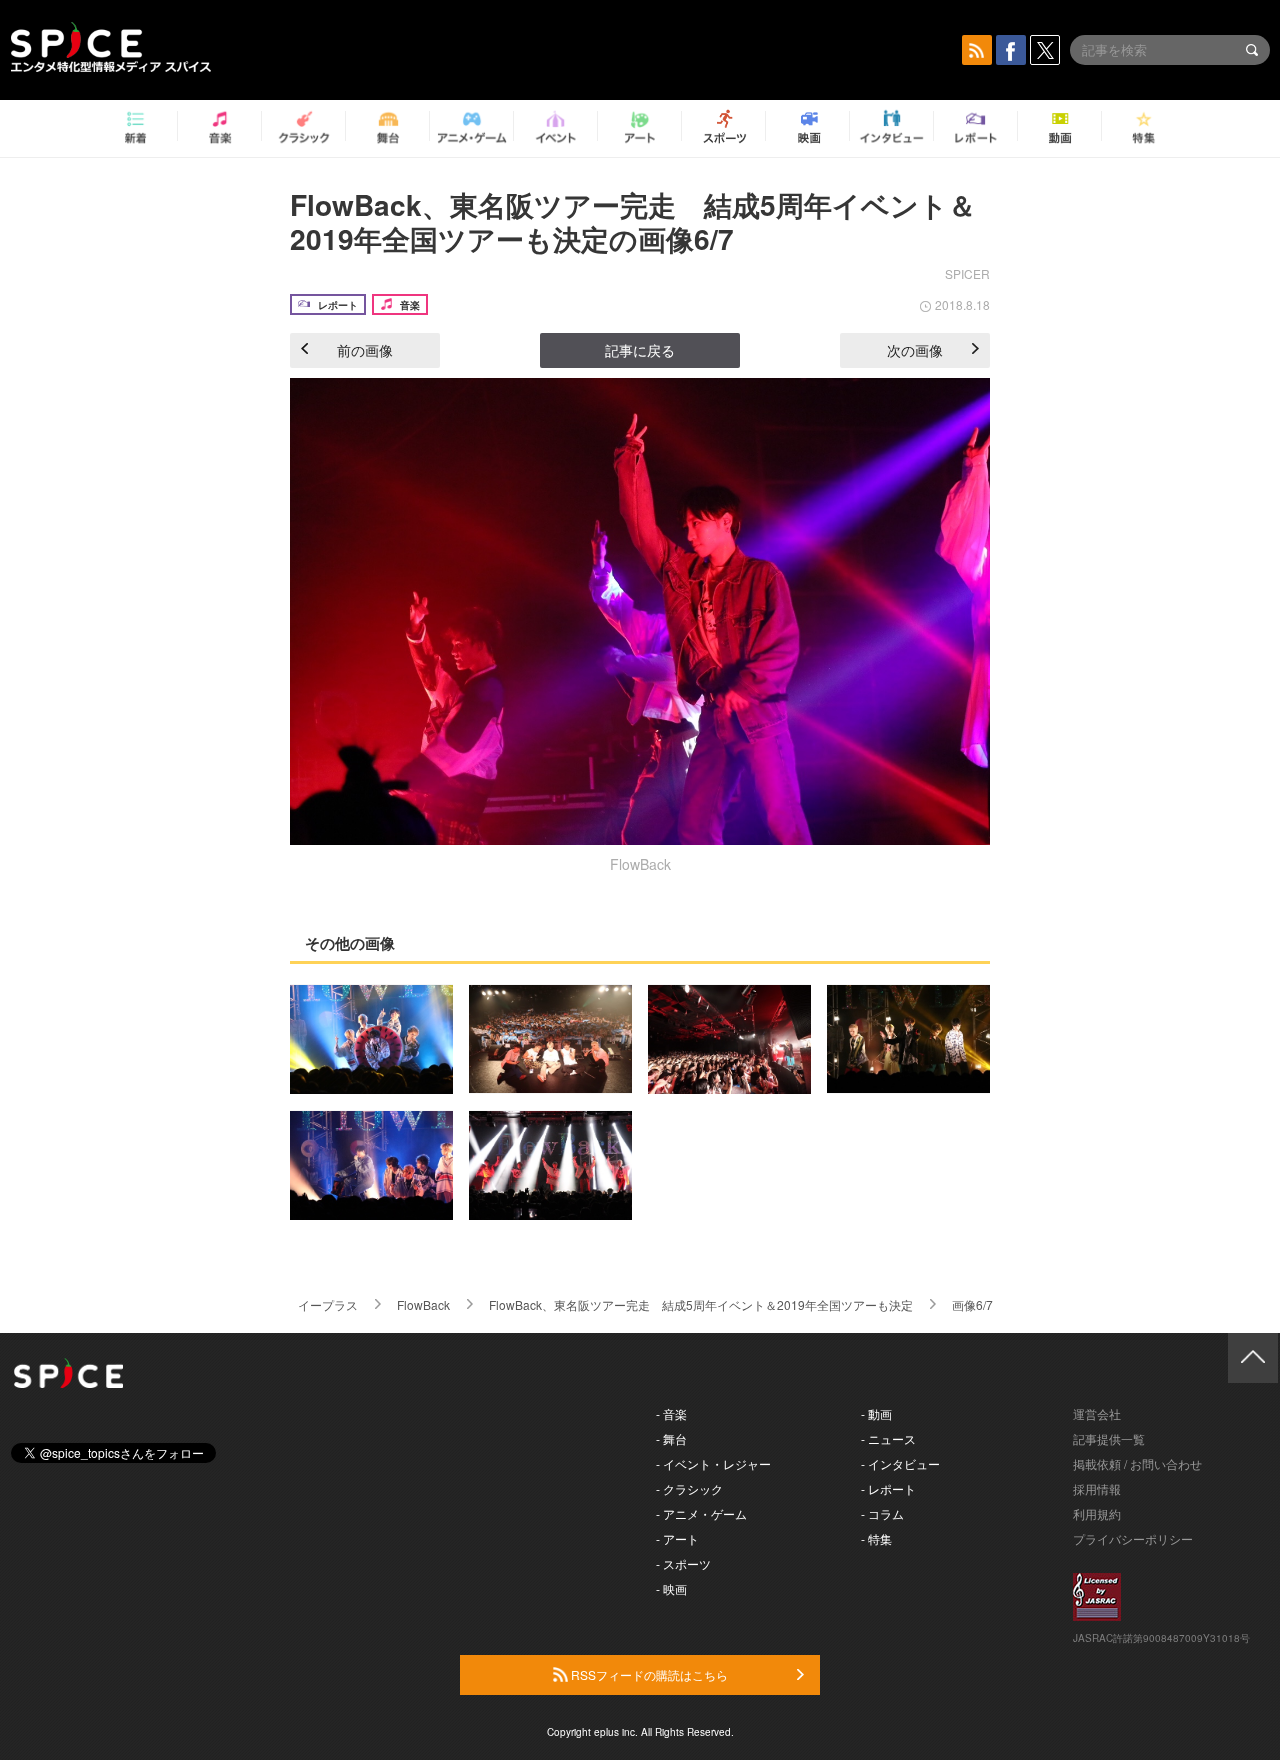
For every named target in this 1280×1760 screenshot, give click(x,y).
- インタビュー (900, 1463)
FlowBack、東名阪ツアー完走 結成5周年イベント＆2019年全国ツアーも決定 (701, 1304)
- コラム (882, 1513)
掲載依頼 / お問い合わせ (1137, 1463)
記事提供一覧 (1109, 1438)
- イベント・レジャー (713, 1463)
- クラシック (689, 1488)
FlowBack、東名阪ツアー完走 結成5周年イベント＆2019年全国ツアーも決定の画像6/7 (633, 221)
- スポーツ (683, 1563)
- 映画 (671, 1588)
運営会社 (1097, 1413)
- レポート (888, 1488)
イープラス (328, 1304)
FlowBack (423, 1304)
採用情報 (1097, 1488)
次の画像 (915, 350)
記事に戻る (640, 350)
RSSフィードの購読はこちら (648, 1674)
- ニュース (888, 1438)
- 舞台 (671, 1438)
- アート (677, 1538)
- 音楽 (671, 1413)
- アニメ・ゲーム (701, 1513)
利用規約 (1097, 1513)
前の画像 (365, 350)
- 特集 (876, 1538)
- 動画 (876, 1413)
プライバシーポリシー (1133, 1538)
